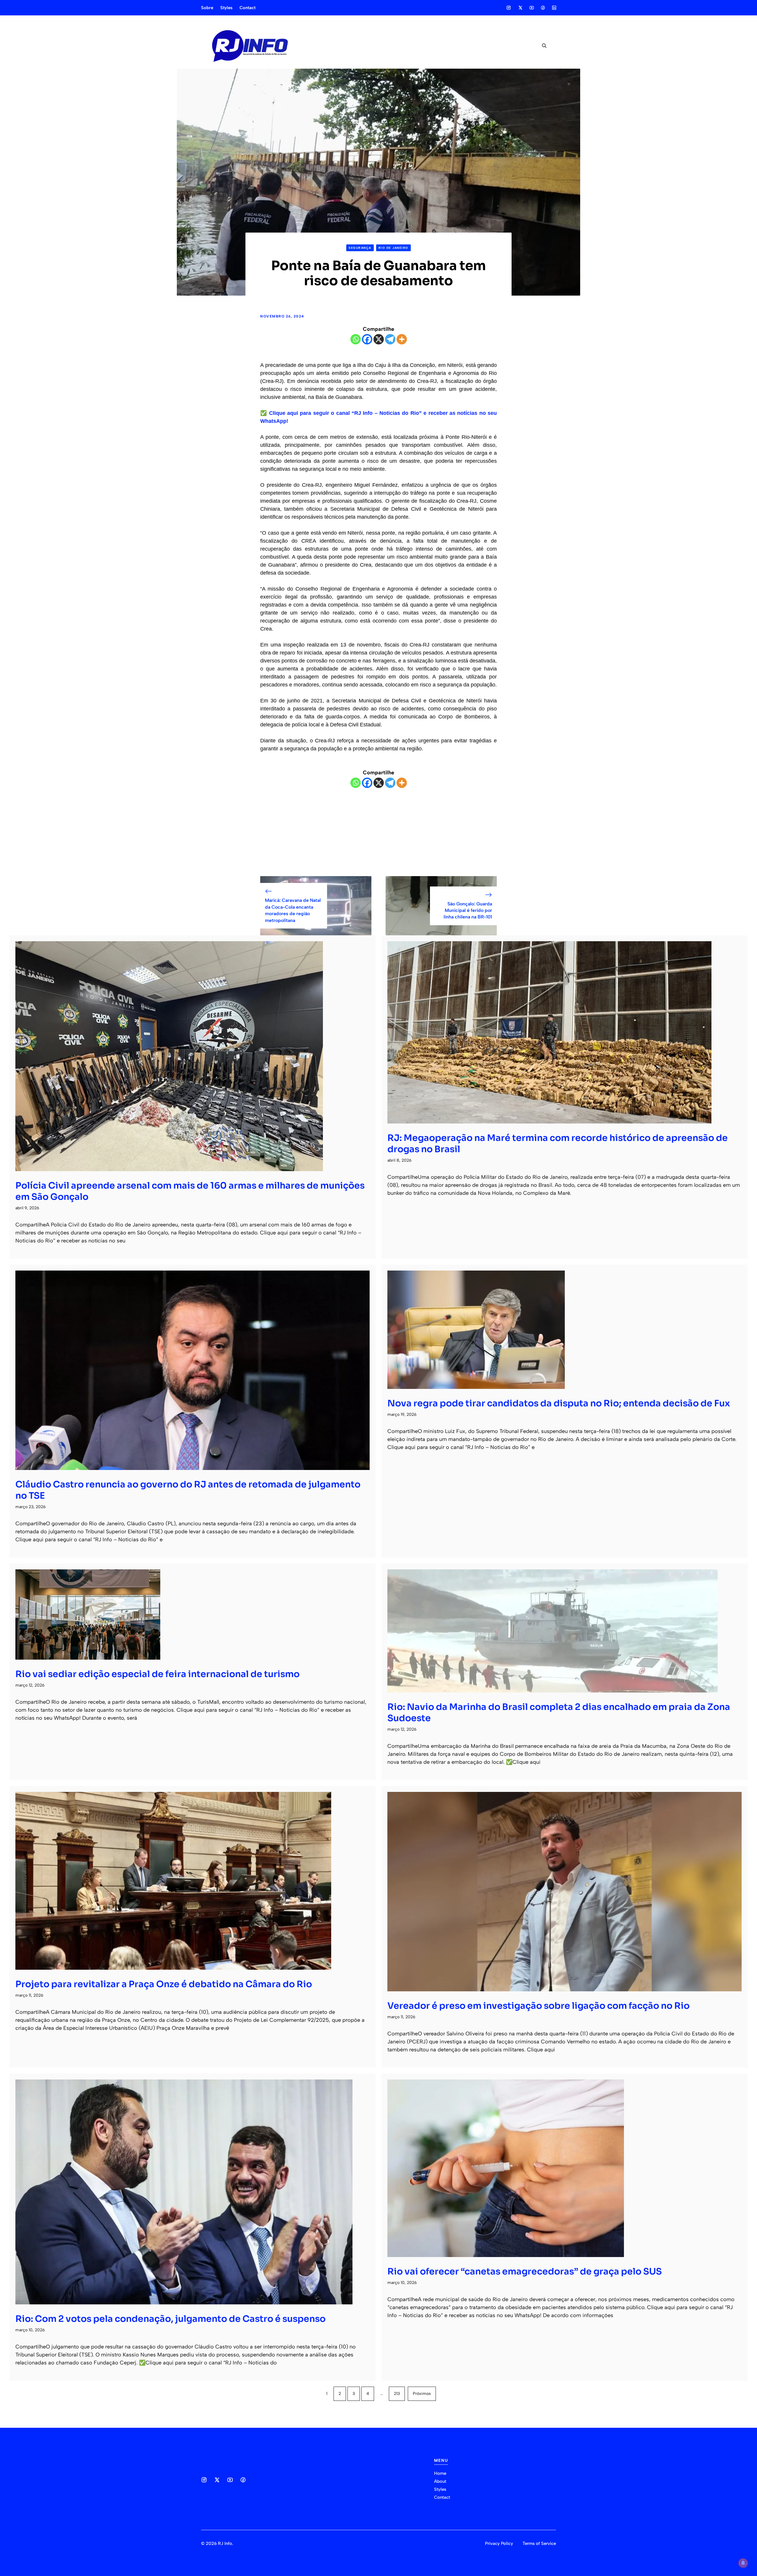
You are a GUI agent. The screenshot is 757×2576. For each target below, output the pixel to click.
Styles (226, 8)
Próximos (422, 2394)
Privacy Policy (499, 2543)
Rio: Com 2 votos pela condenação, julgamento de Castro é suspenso (170, 2319)
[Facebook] (367, 339)
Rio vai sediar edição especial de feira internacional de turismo (157, 1674)
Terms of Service (539, 2543)
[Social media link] (509, 8)
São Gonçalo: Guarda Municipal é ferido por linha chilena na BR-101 (468, 910)
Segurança (360, 248)
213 (397, 2394)
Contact (248, 8)
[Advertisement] (378, 832)
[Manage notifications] (743, 2563)
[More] (402, 339)
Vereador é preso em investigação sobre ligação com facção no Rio (538, 2006)
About (440, 2481)
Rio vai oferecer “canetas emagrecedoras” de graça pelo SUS (525, 2272)
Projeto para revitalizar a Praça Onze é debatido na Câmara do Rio (164, 1984)
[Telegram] (390, 339)
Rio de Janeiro (393, 248)
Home (440, 2473)
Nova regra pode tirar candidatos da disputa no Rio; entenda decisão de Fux (559, 1403)
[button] (542, 46)
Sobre (207, 8)
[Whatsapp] (356, 339)
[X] (379, 339)
